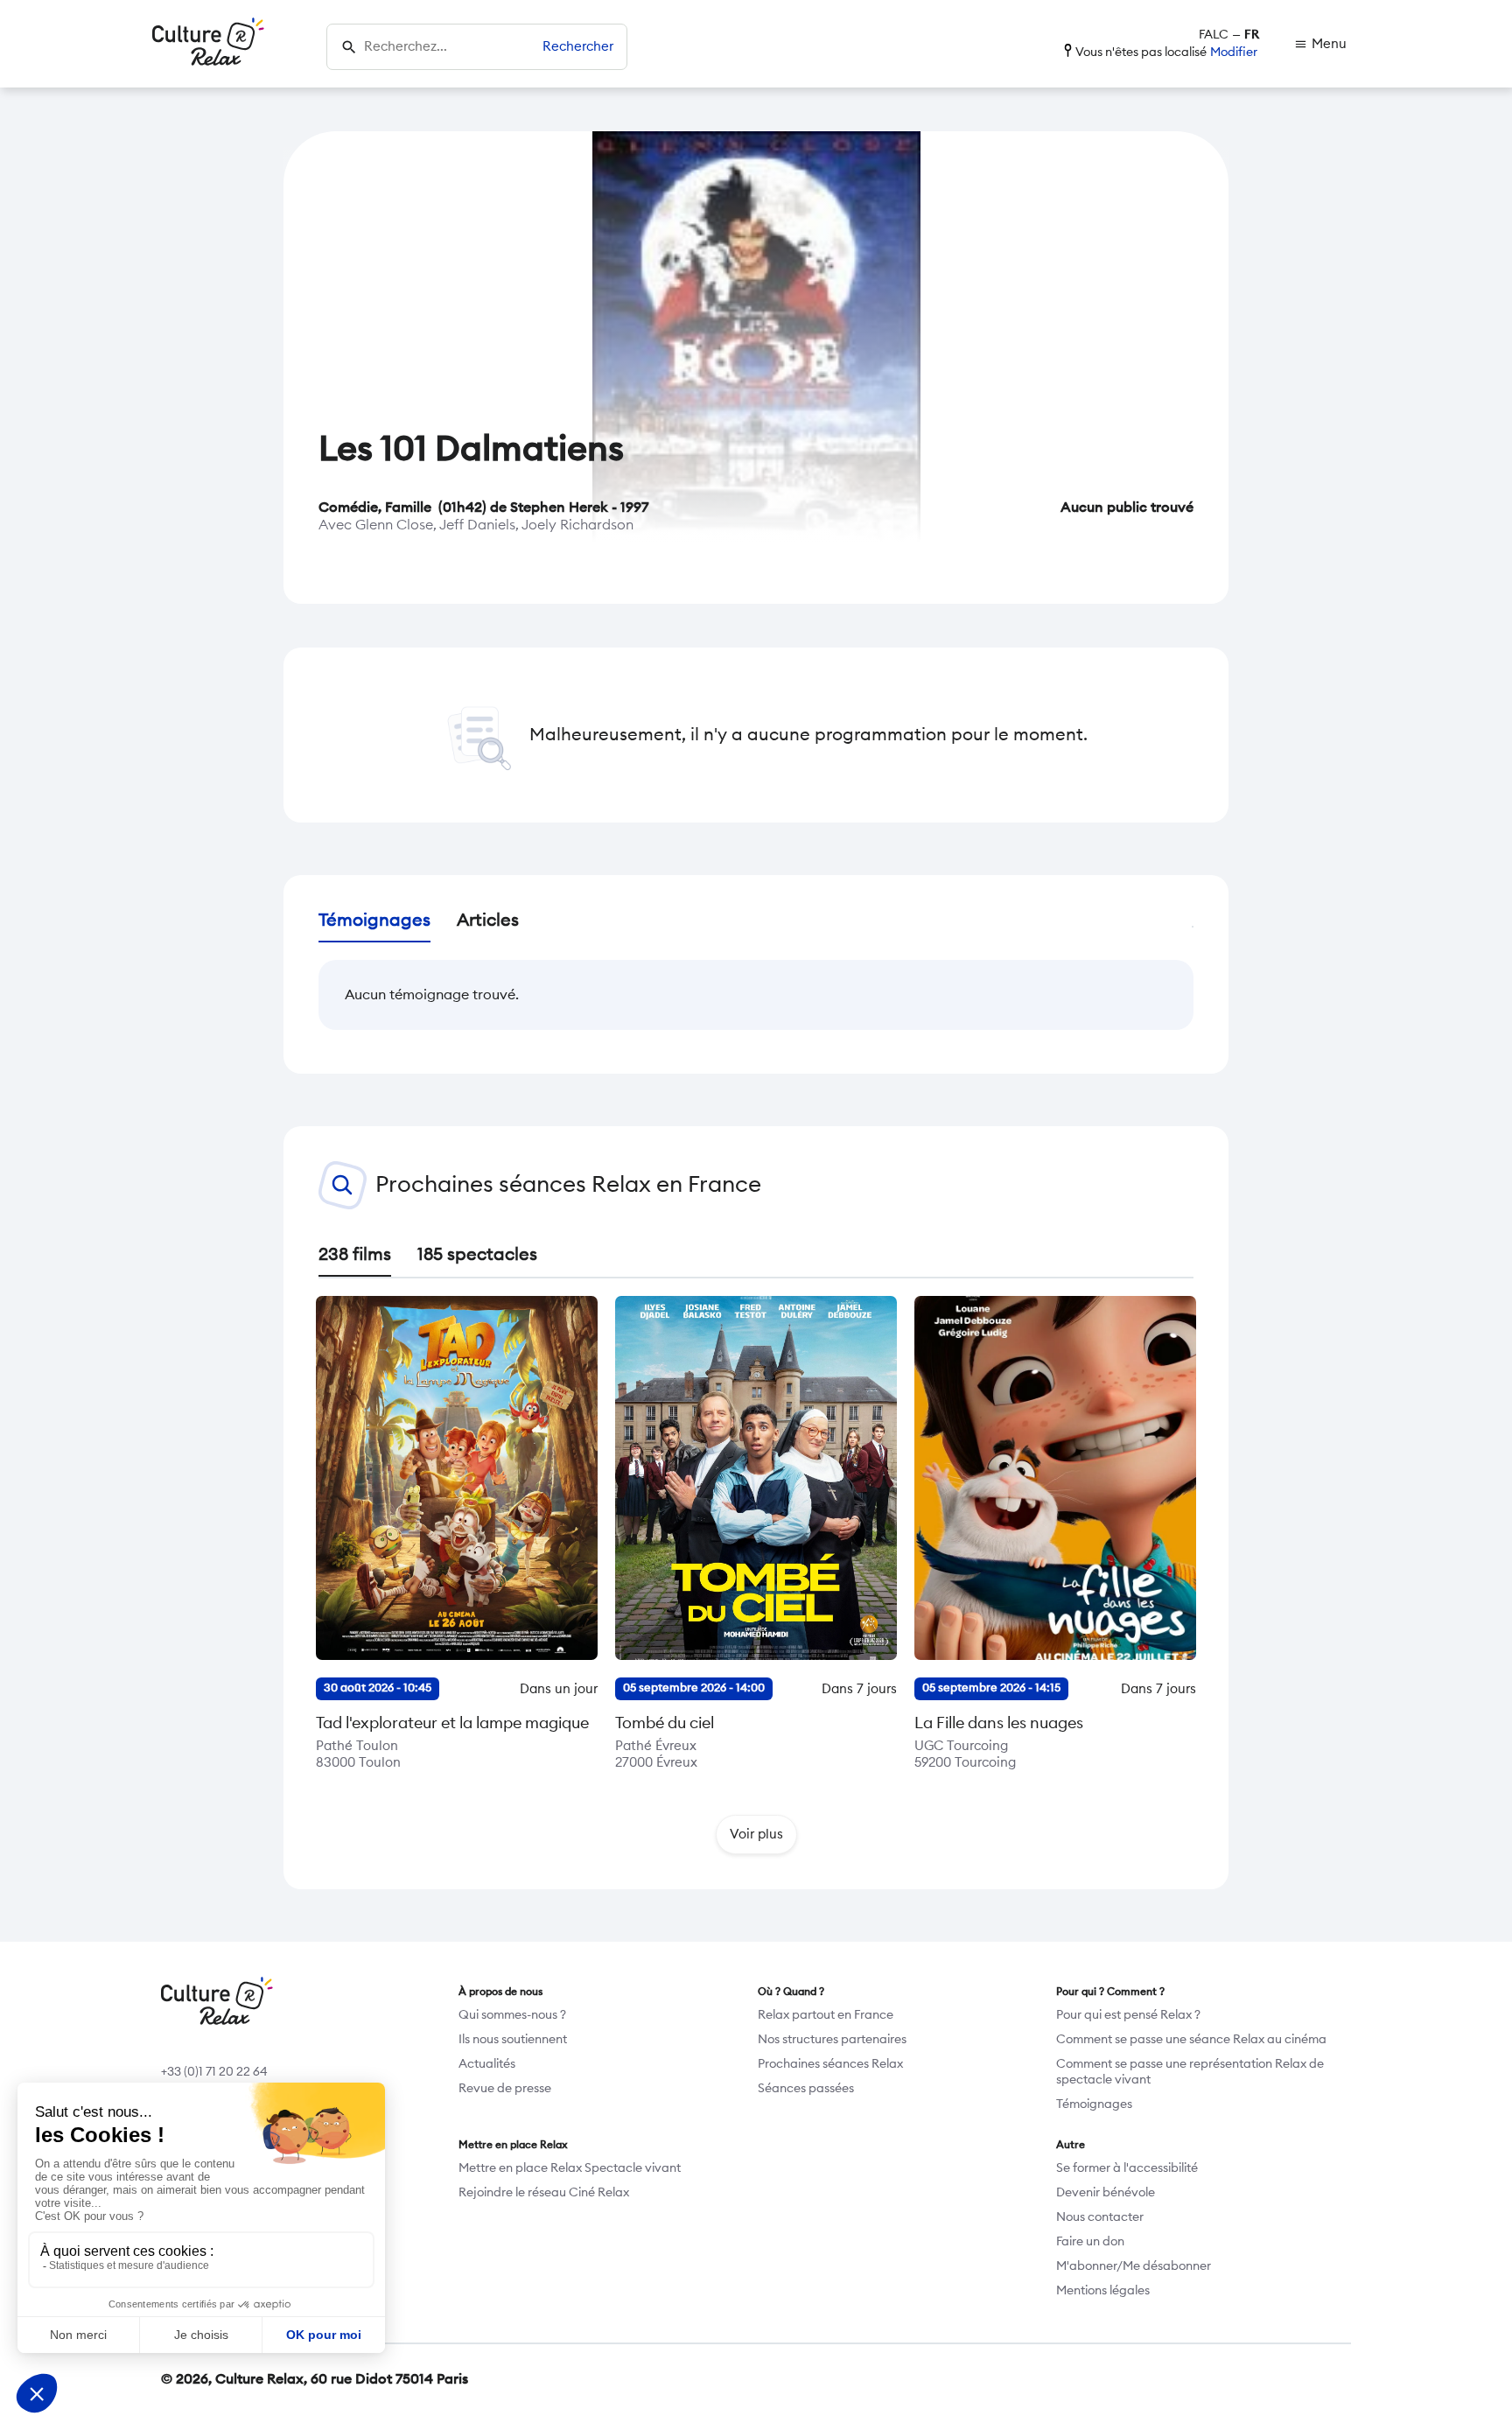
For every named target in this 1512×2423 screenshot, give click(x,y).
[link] (1320, 44)
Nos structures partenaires (832, 2040)
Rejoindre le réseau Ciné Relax (544, 2193)
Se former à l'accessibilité (1127, 2168)
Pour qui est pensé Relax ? (1128, 2015)
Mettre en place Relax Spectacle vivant (570, 2168)
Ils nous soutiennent (513, 2040)
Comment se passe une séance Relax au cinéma (1191, 2040)
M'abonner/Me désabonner (1134, 2266)
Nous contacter (1100, 2217)
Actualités (487, 2064)
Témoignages (1094, 2104)
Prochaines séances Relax (830, 2064)
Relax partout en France (826, 2015)
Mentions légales (1103, 2291)
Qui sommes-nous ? (512, 2015)
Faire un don (1090, 2242)
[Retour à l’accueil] (208, 44)
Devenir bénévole (1106, 2193)
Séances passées (806, 2089)
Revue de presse (505, 2089)
